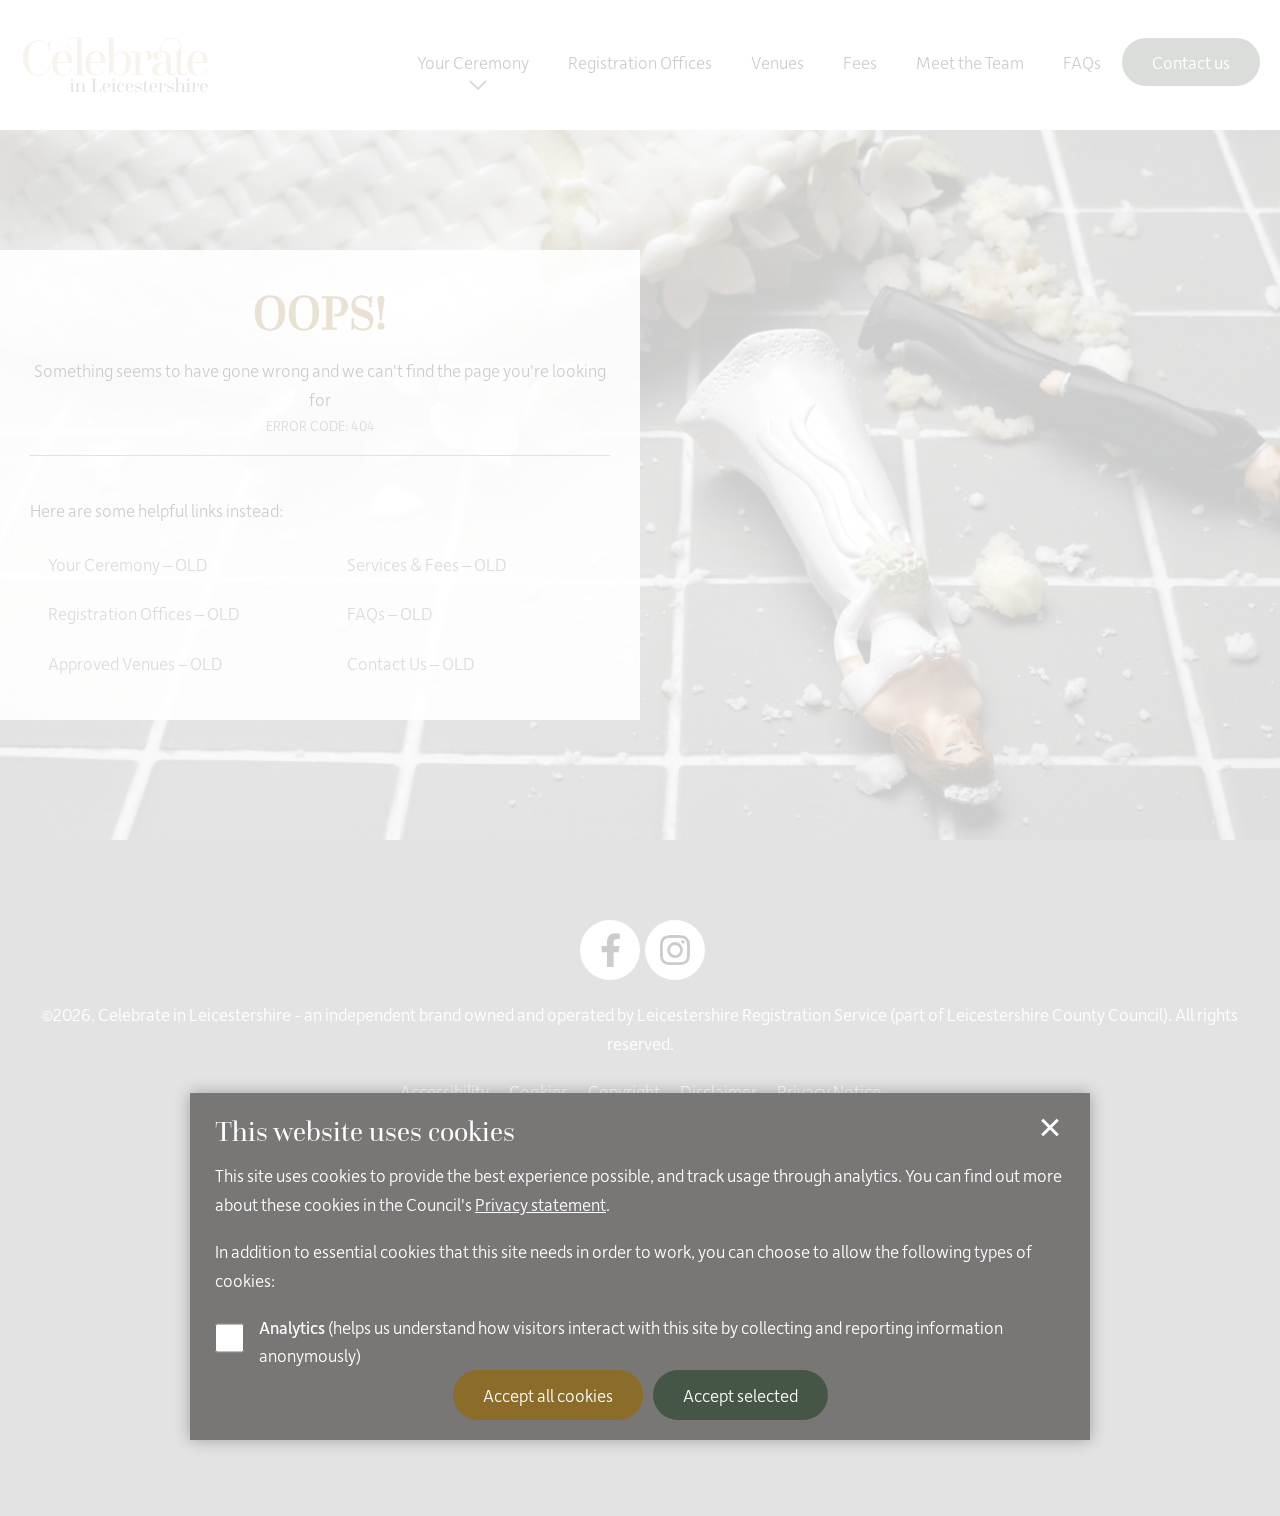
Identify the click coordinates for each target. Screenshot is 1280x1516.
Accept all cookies (548, 1395)
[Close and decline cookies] (1050, 1128)
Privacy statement (540, 1204)
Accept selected (740, 1395)
